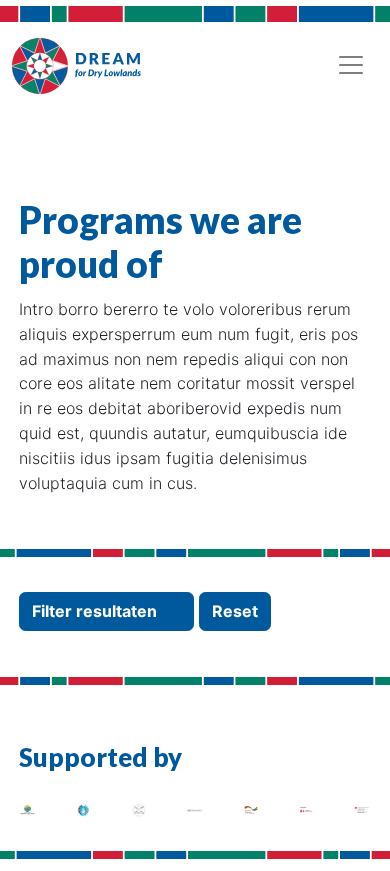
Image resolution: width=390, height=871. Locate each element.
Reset (235, 611)
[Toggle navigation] (351, 65)
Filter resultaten (96, 611)
